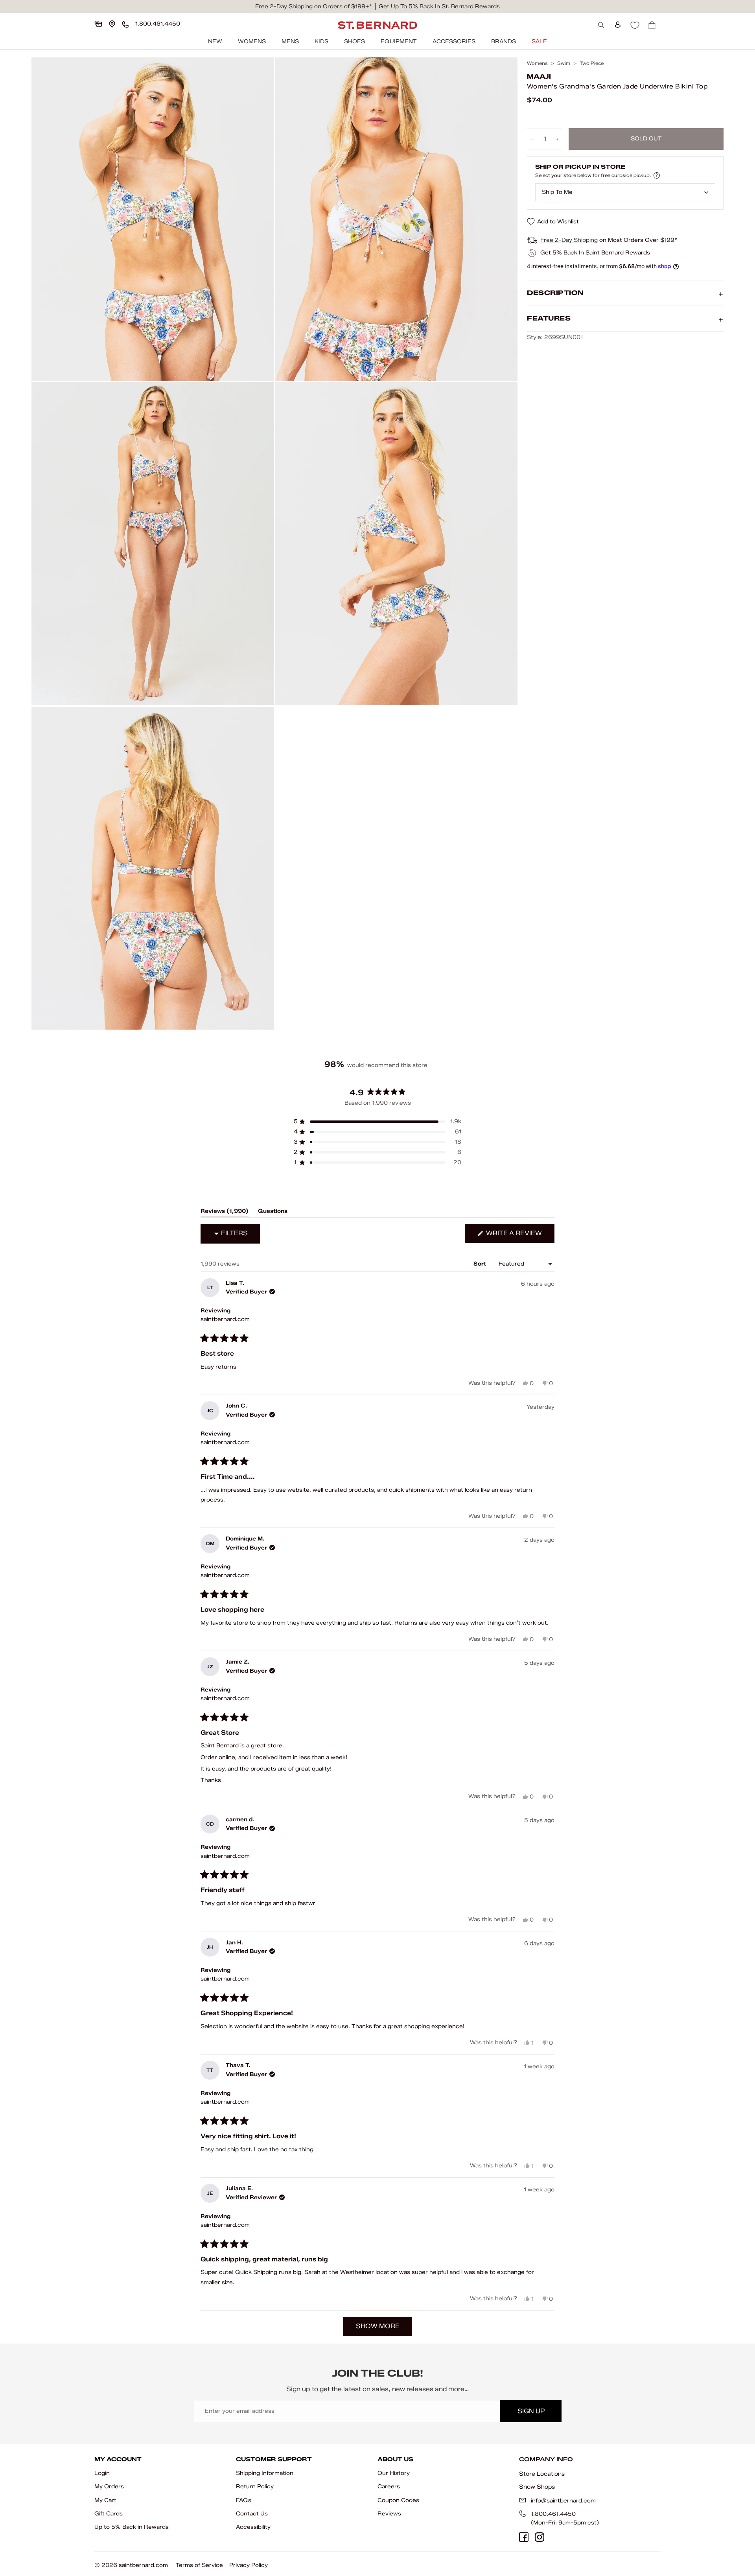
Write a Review (519, 1236)
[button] (377, 1122)
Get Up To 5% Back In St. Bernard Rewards (439, 6)
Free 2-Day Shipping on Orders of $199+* (314, 6)
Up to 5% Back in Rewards (132, 2527)
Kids (321, 41)
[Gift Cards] (98, 24)
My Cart (105, 2500)
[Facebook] (524, 2537)
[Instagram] (540, 2537)
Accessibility (253, 2527)
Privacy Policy (249, 2565)
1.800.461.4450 (553, 2514)
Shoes (354, 41)
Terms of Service (199, 2565)
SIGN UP (531, 2411)
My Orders (109, 2487)
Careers (389, 2487)
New (215, 41)
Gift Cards (109, 2514)
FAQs (244, 2500)
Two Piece (592, 63)
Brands (504, 41)
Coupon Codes (398, 2500)
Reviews (389, 2514)
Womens (252, 41)
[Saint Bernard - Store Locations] (112, 24)
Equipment (399, 41)
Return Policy (255, 2487)
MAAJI (539, 76)
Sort (481, 1264)
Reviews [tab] (225, 1212)
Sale (539, 41)
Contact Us (252, 2514)
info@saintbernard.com (563, 2501)
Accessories (454, 41)
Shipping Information (265, 2473)
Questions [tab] (273, 1212)
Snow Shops (537, 2487)
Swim (564, 63)
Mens (290, 41)
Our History (394, 2473)
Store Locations (542, 2474)
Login (102, 2473)
